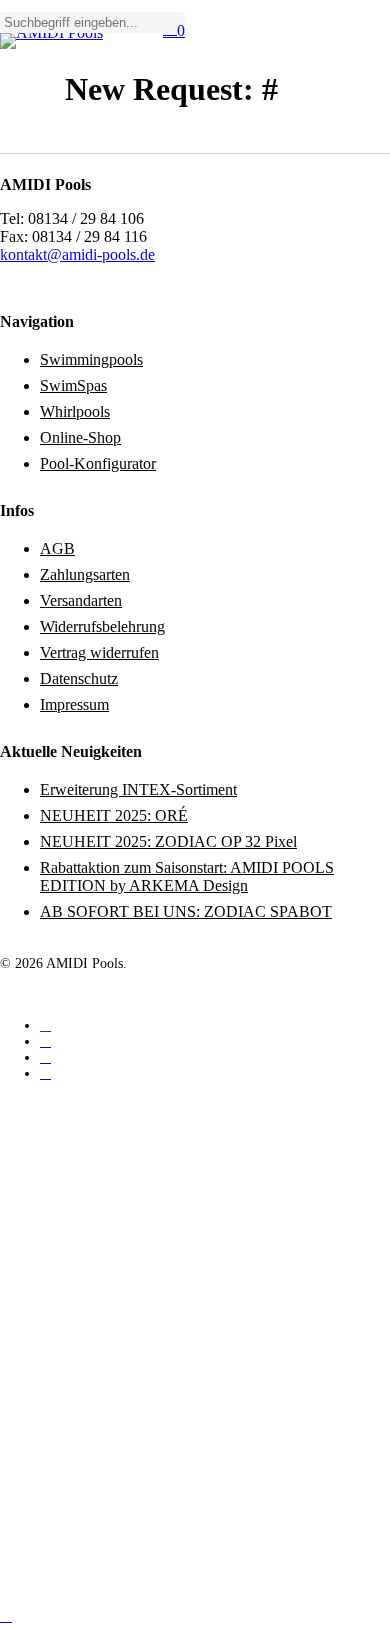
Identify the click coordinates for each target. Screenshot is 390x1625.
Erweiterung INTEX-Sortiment (138, 789)
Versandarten (81, 600)
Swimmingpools (91, 359)
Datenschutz (79, 678)
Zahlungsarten (85, 574)
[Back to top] (6, 1615)
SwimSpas (73, 385)
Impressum (74, 704)
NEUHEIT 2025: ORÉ (114, 815)
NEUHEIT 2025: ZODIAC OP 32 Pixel (168, 841)
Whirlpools (75, 411)
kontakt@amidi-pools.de (77, 254)
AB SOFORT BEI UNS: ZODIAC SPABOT (186, 911)
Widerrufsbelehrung (102, 626)
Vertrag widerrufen (99, 652)
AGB (57, 548)
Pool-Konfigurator (98, 463)
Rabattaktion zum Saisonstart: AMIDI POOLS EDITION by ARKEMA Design (187, 876)
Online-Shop (80, 437)
